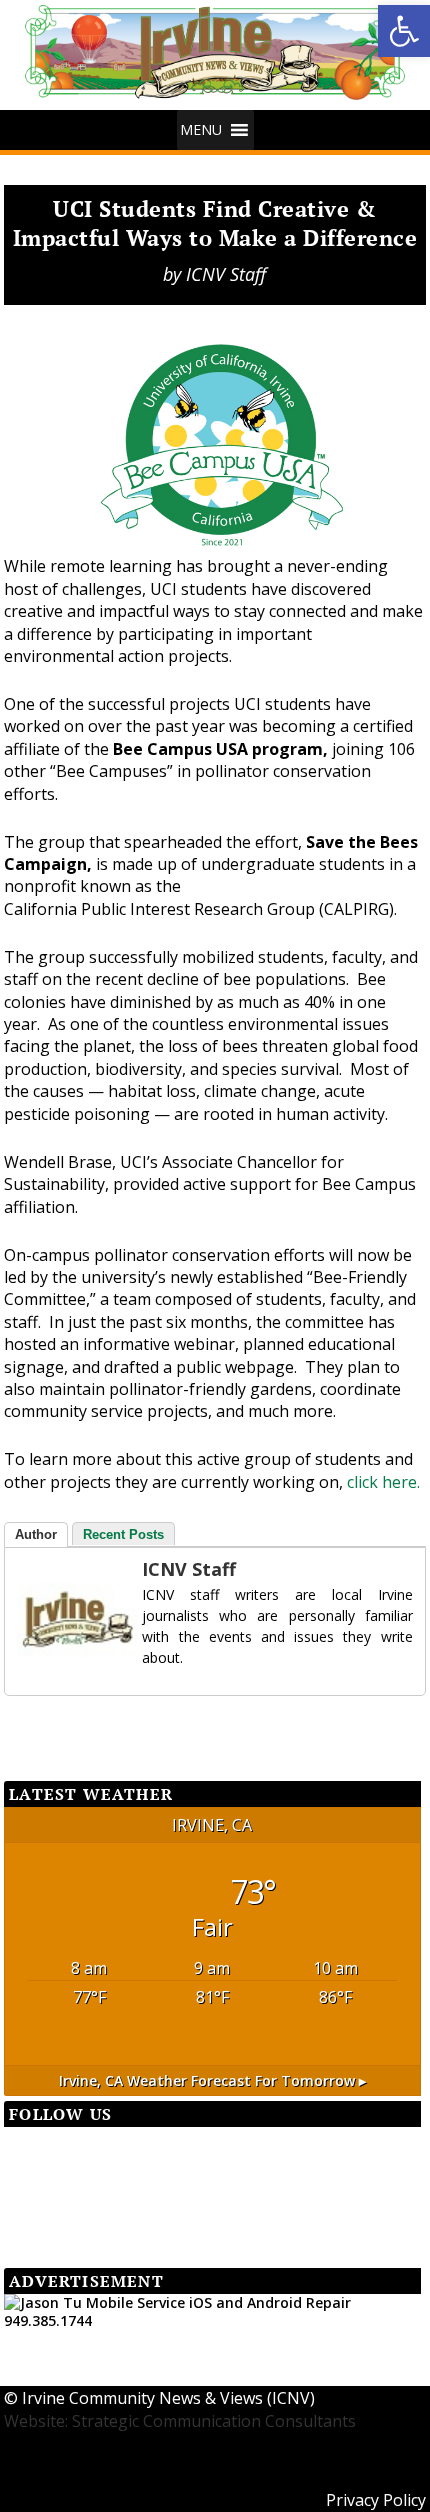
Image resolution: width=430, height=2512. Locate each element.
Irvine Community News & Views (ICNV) (168, 2398)
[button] (201, 130)
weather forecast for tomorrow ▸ (212, 2080)
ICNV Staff (226, 274)
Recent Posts (123, 1534)
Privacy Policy (376, 2500)
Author (36, 1534)
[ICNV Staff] (57, 1620)
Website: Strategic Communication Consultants (180, 2421)
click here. (383, 1482)
